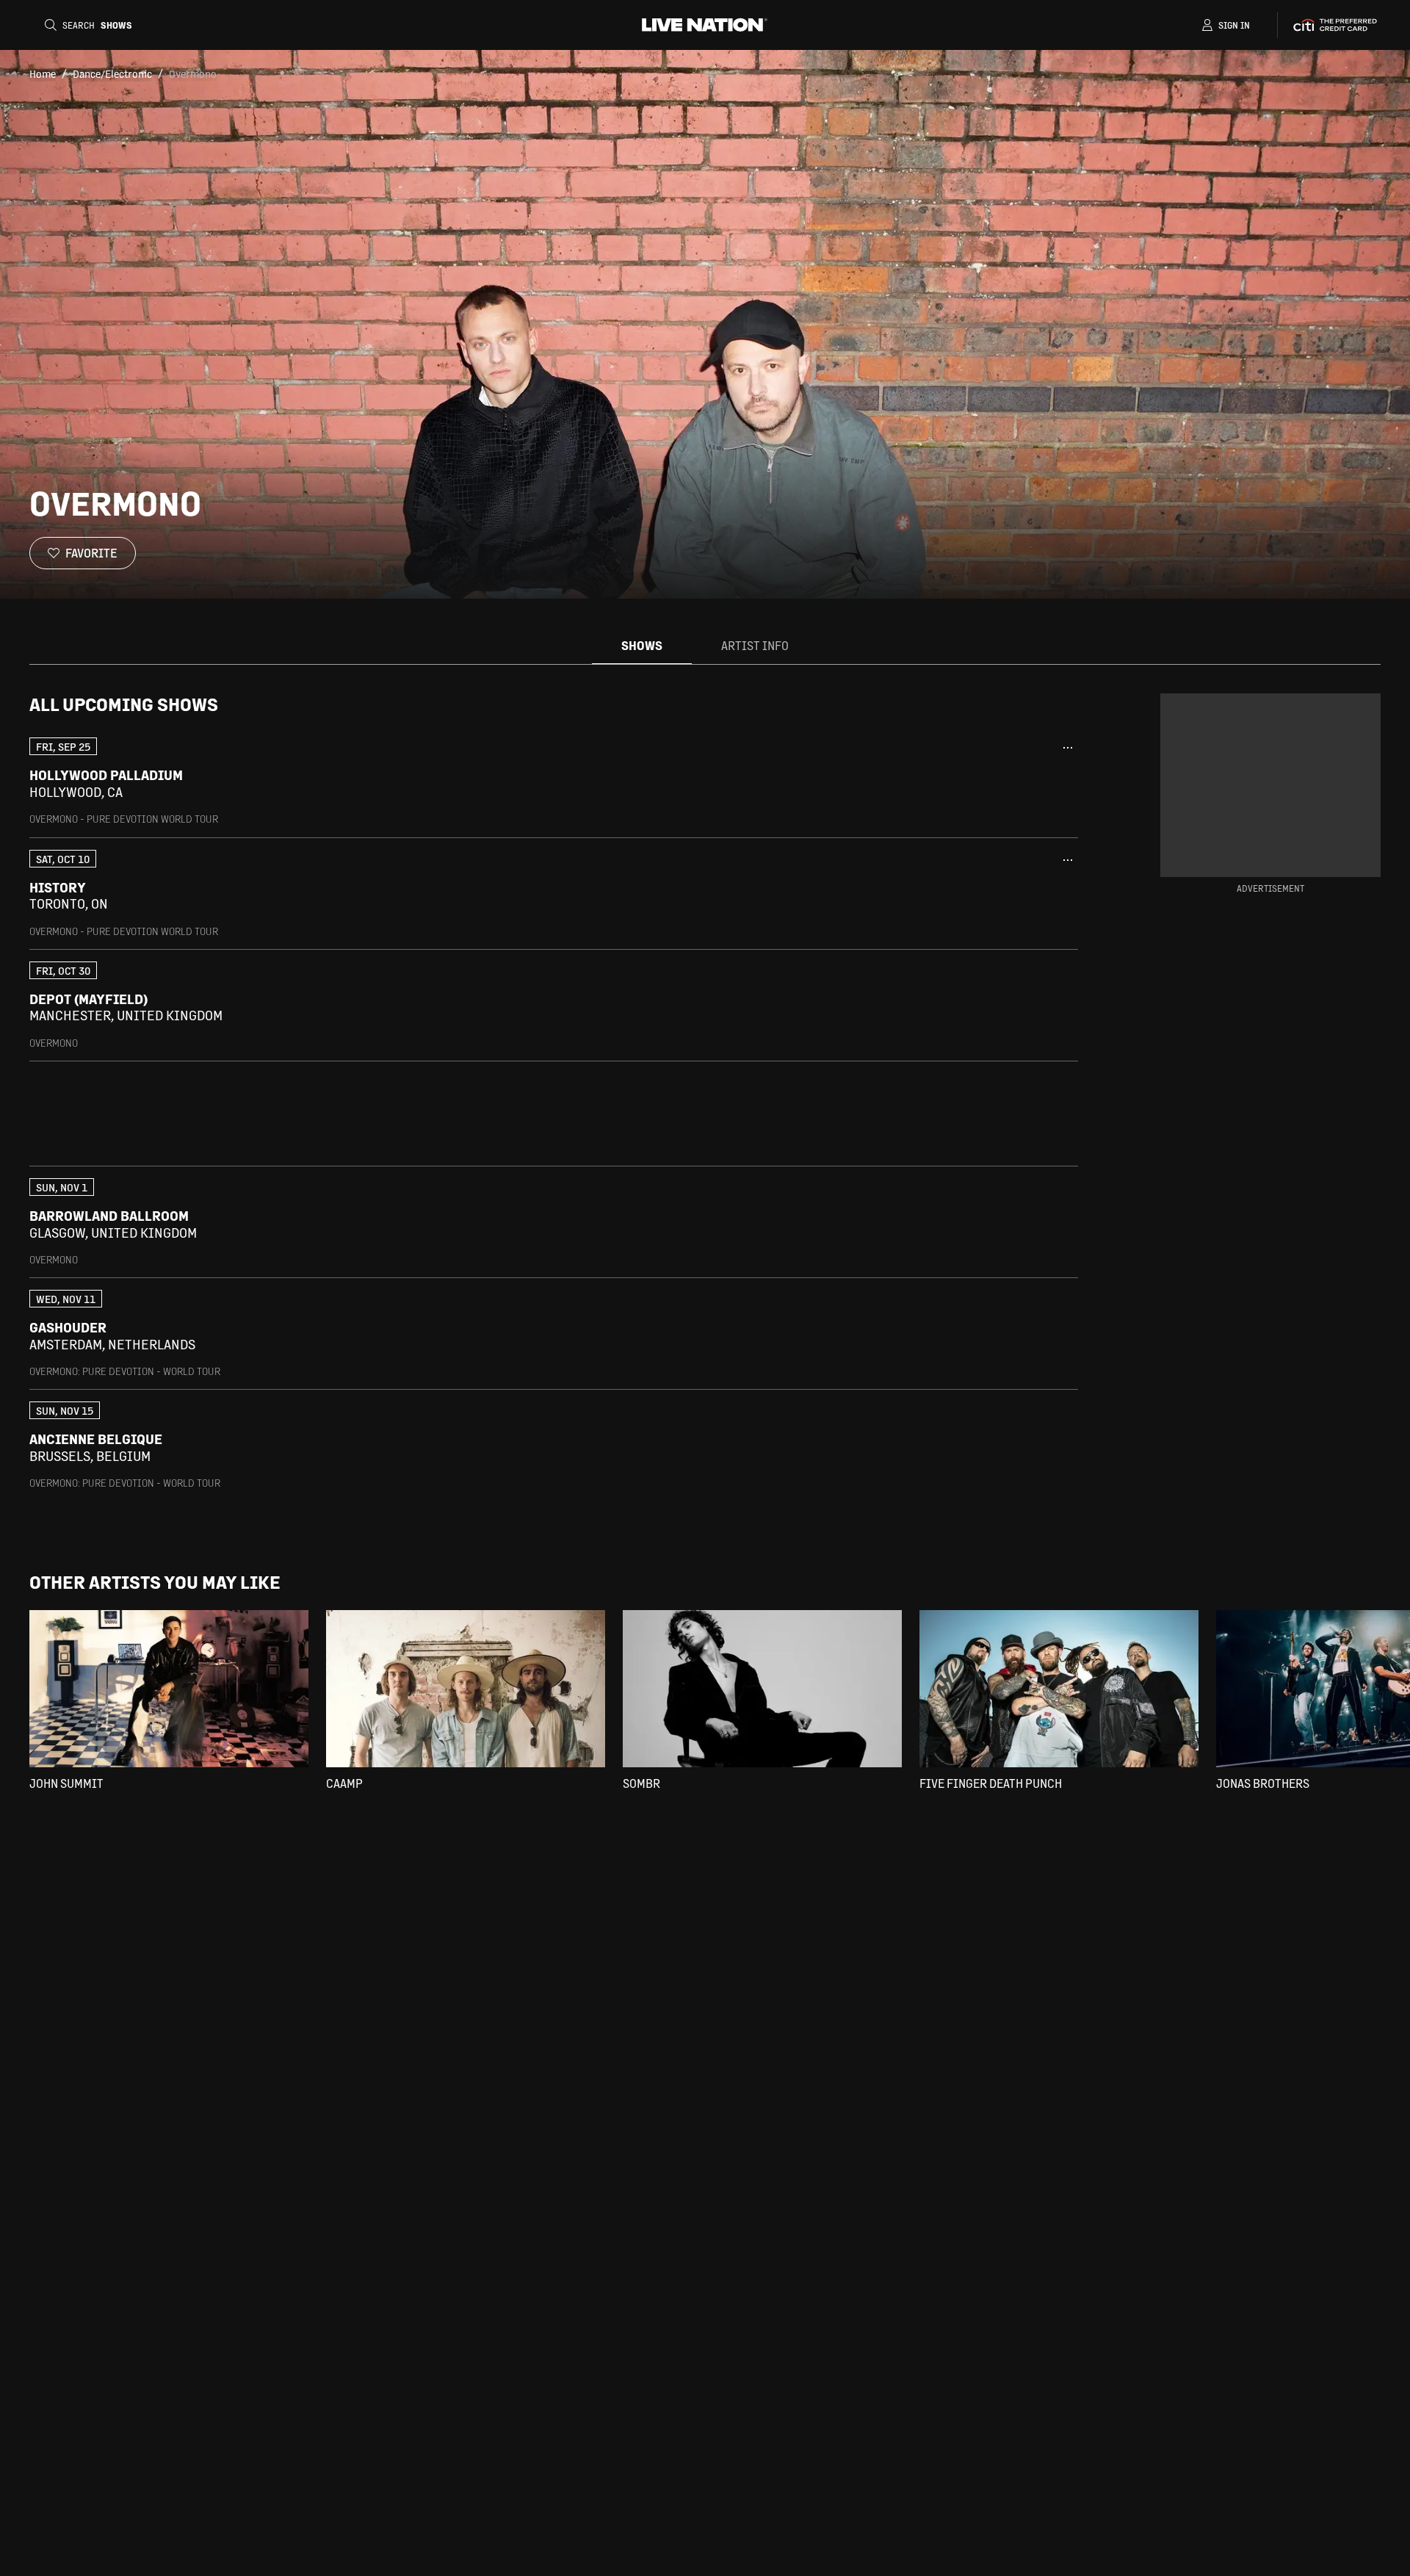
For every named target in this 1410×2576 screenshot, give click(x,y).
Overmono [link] (193, 73)
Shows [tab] (642, 645)
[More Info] (1068, 748)
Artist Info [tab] (755, 645)
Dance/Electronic (112, 73)
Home (43, 73)
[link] (554, 781)
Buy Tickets (983, 784)
